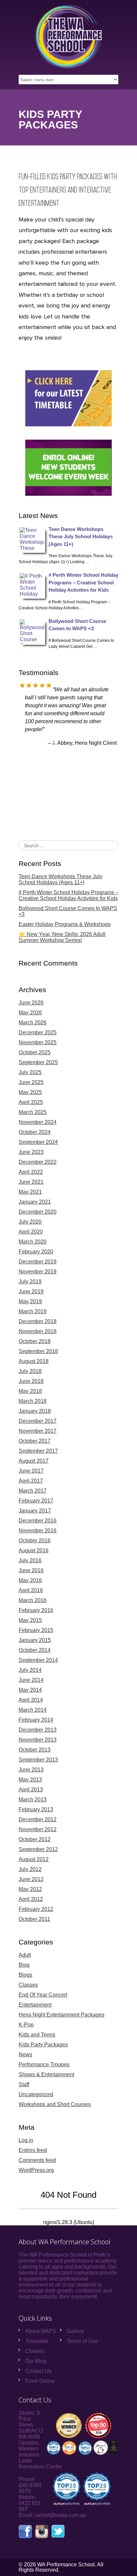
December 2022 (38, 1162)
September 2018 (38, 1351)
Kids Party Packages (43, 2045)
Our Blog (36, 2361)
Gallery (75, 2331)
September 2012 (38, 1849)
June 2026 (31, 1003)
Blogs (25, 1975)
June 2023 (31, 1152)
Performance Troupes (44, 2064)
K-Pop (26, 2025)
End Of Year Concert (43, 1995)
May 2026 (30, 1013)
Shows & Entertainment (46, 2074)
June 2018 (31, 1381)
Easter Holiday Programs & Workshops (65, 924)
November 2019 (38, 1272)
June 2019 (31, 1291)
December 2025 (38, 1032)
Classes (28, 1985)
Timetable (37, 2341)
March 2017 (33, 1491)
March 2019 (33, 1311)
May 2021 (30, 1192)
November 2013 (38, 1740)
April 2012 (31, 1899)
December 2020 (38, 1212)
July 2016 (30, 1560)
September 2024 (38, 1142)
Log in (26, 2140)
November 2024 (38, 1122)
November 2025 (38, 1042)
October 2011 (34, 1919)
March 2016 (33, 1600)
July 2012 (30, 1869)
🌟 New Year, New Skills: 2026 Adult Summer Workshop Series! (62, 937)
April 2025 (31, 1102)
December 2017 (38, 1421)
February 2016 (36, 1610)
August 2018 (34, 1361)
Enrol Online (40, 2381)
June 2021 (31, 1182)
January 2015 (35, 1640)
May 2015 (30, 1620)
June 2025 (31, 1082)
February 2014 (36, 1720)
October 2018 (35, 1341)
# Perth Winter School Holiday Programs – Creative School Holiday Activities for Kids (83, 582)
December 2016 (38, 1521)
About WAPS (41, 2331)
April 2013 (31, 1790)
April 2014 (31, 1700)
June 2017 (31, 1471)
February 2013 (36, 1809)
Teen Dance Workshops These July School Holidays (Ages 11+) (81, 537)
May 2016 (30, 1580)
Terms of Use (82, 2341)
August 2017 (34, 1461)
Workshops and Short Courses (55, 2104)
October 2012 (35, 1839)
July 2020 (30, 1222)
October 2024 (35, 1132)
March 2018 (33, 1401)
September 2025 (38, 1062)
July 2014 (30, 1670)
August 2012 (34, 1859)
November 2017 (38, 1431)
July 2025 (30, 1072)
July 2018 (30, 1371)
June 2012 (31, 1879)
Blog (24, 1965)
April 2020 (31, 1232)
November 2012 (38, 1829)
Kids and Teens (37, 2035)
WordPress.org (36, 2170)
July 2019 (30, 1282)
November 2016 (38, 1531)
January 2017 (35, 1511)
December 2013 (38, 1730)
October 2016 (35, 1541)
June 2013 (31, 1770)
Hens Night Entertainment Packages (62, 2015)
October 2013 (35, 1750)
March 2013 (33, 1800)
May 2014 (30, 1690)
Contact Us (38, 2371)
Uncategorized (36, 2094)
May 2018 (30, 1391)
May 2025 (30, 1092)
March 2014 (33, 1710)
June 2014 (31, 1680)
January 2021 (35, 1202)
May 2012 (30, 1889)
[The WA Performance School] (68, 67)
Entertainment (35, 2005)
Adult (25, 1955)
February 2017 (36, 1501)
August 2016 (34, 1550)
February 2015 (36, 1630)
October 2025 (35, 1052)
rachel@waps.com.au (61, 2515)
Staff (24, 2084)
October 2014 (35, 1650)
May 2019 (30, 1301)
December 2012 (38, 1819)
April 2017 (31, 1481)
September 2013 (38, 1760)
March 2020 (33, 1242)
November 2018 (38, 1331)
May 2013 (30, 1780)
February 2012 (36, 1909)
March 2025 (33, 1112)
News (25, 2055)
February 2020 (36, 1252)
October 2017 (35, 1441)
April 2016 (31, 1590)
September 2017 (38, 1451)
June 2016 (31, 1570)
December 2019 (38, 1262)
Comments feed (37, 2160)
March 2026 (33, 1023)
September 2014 (38, 1660)
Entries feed (33, 2150)
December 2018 (38, 1321)
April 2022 (31, 1172)
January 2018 (35, 1411)
